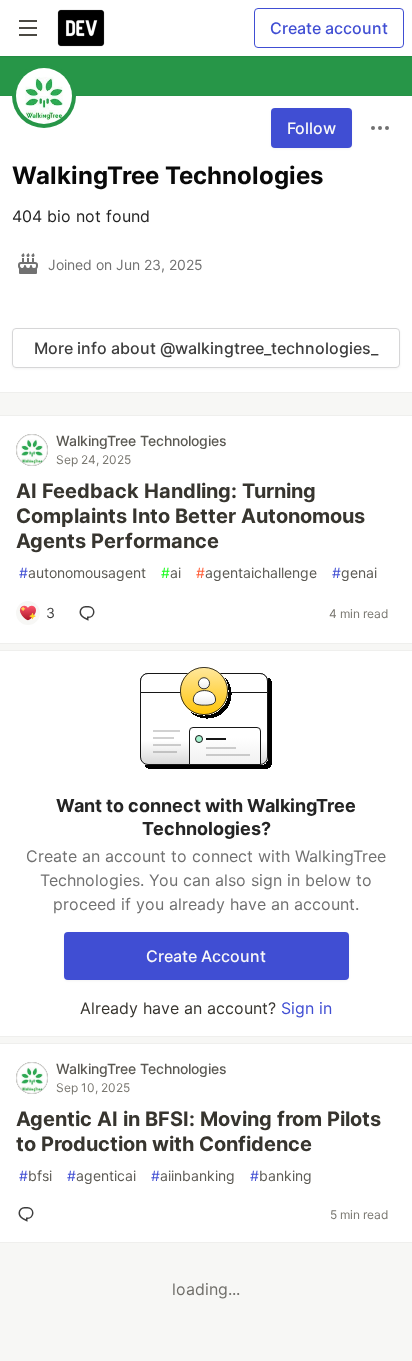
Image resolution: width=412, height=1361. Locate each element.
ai (171, 572)
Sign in (306, 1008)
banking (281, 1175)
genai (354, 572)
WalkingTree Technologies (141, 440)
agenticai (101, 1175)
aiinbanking (193, 1175)
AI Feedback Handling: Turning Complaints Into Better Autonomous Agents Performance (190, 516)
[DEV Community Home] (81, 28)
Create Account (206, 956)
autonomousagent (82, 572)
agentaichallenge (256, 572)
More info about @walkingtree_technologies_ (206, 348)
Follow (311, 128)
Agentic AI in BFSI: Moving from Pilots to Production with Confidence (198, 1131)
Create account (329, 28)
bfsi (35, 1175)
